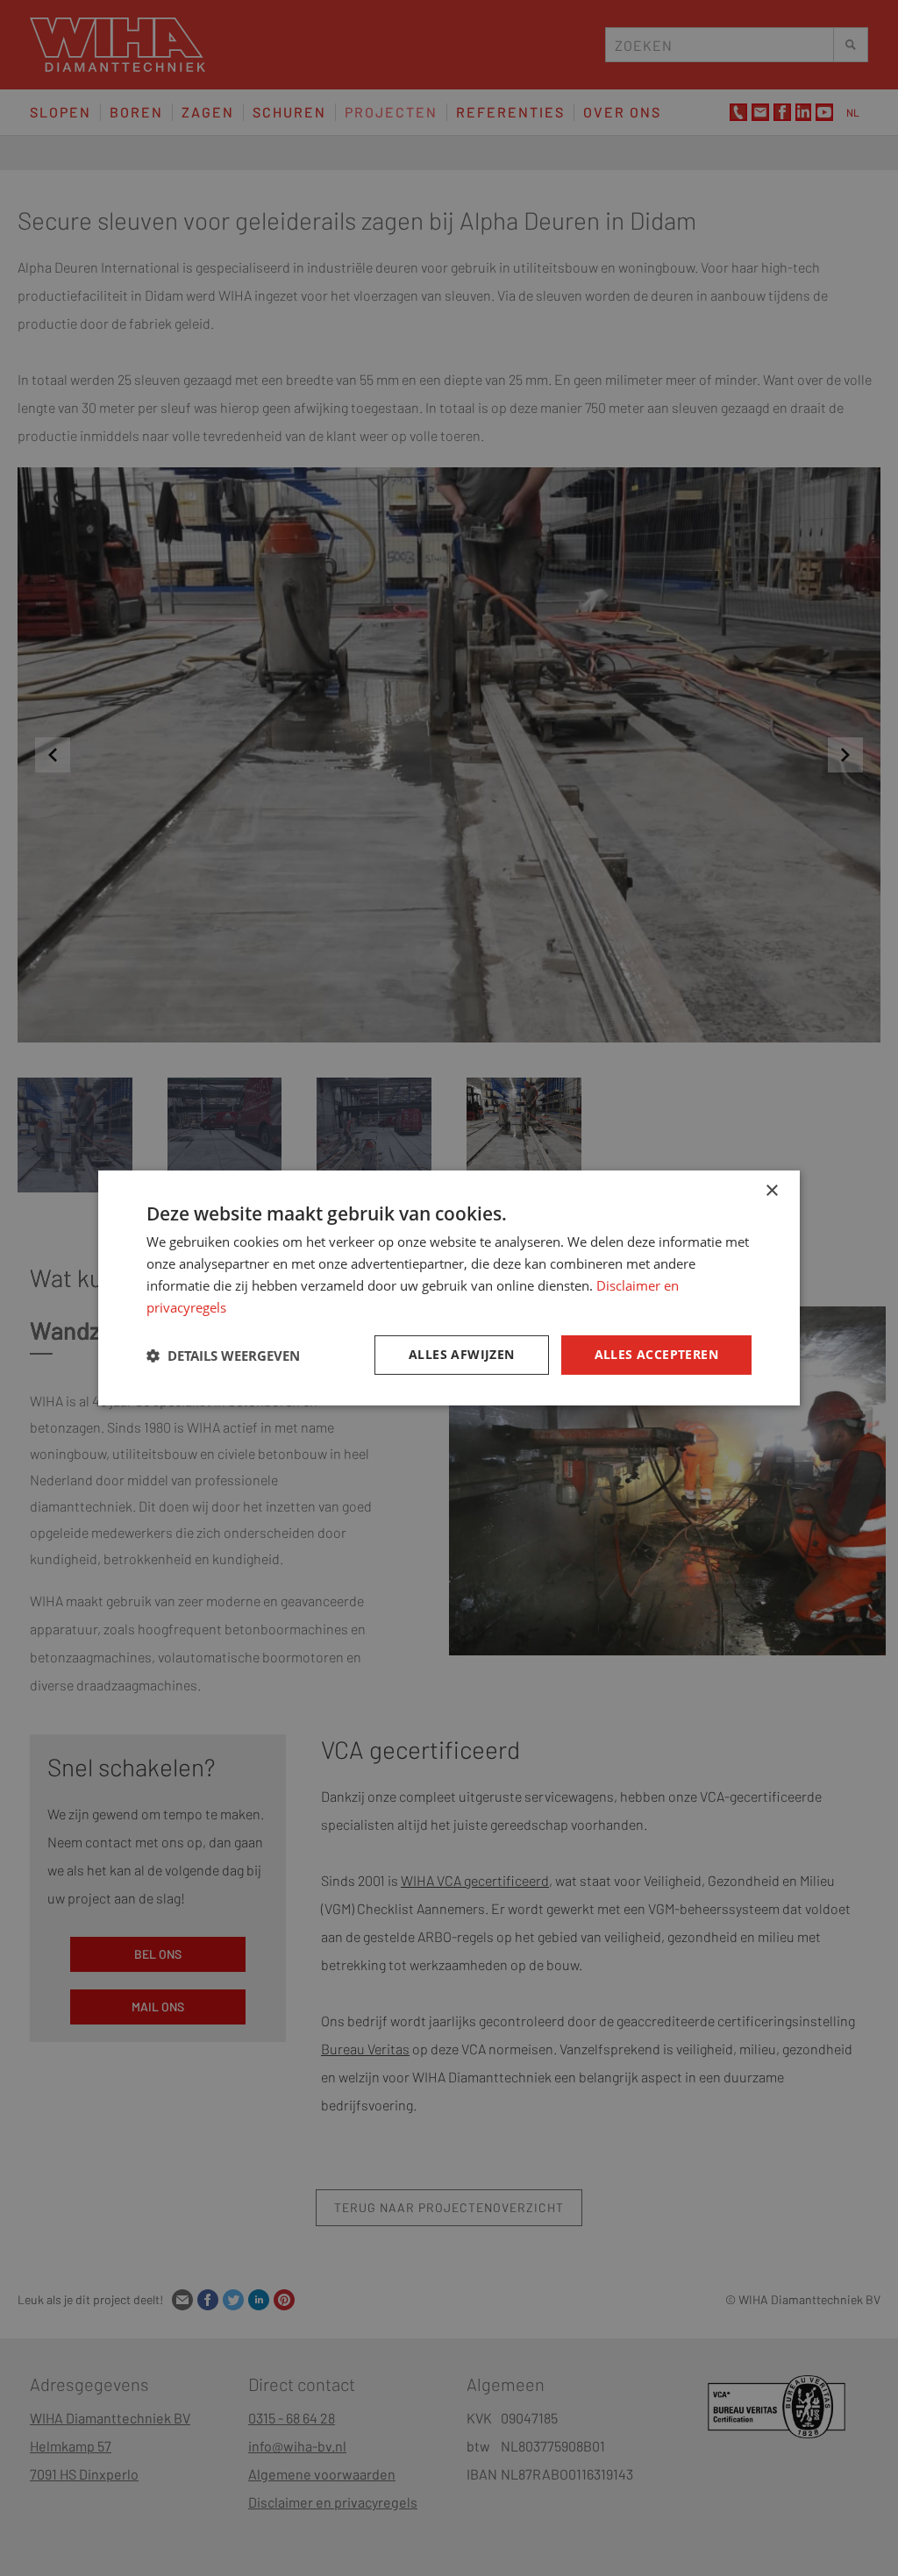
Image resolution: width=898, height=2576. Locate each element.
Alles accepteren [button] (656, 1354)
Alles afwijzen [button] (462, 1354)
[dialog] (449, 1288)
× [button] (771, 1191)
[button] (223, 1356)
